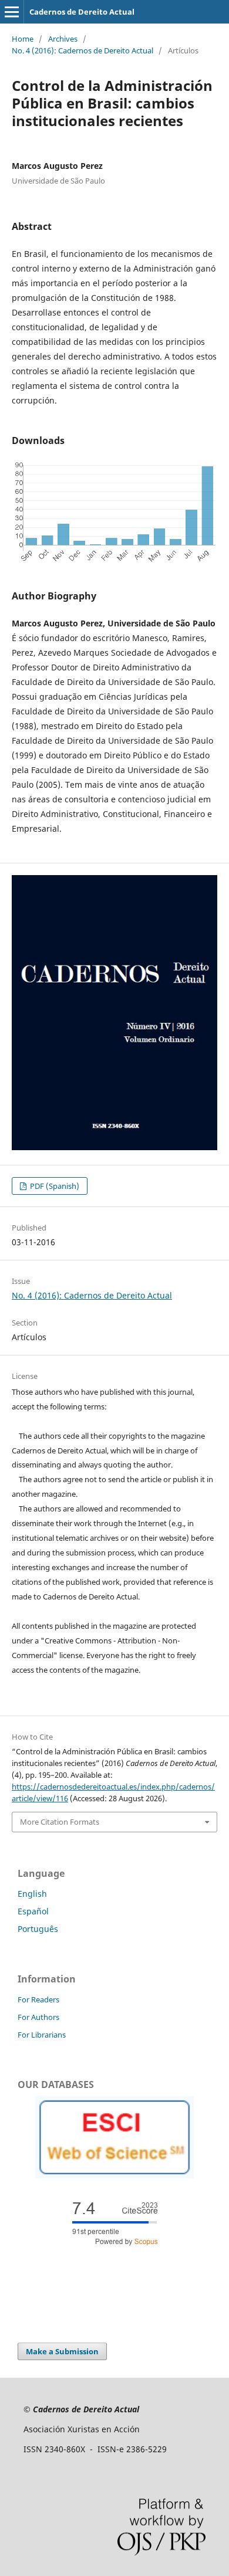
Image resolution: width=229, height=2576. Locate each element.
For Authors (38, 2017)
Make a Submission (62, 2351)
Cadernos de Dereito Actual (82, 12)
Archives (63, 39)
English (32, 1894)
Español (33, 1911)
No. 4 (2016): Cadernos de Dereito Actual (82, 50)
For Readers (38, 1999)
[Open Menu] (12, 12)
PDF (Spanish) (54, 1186)
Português (38, 1929)
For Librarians (42, 2035)
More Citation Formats (60, 1822)
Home (23, 39)
